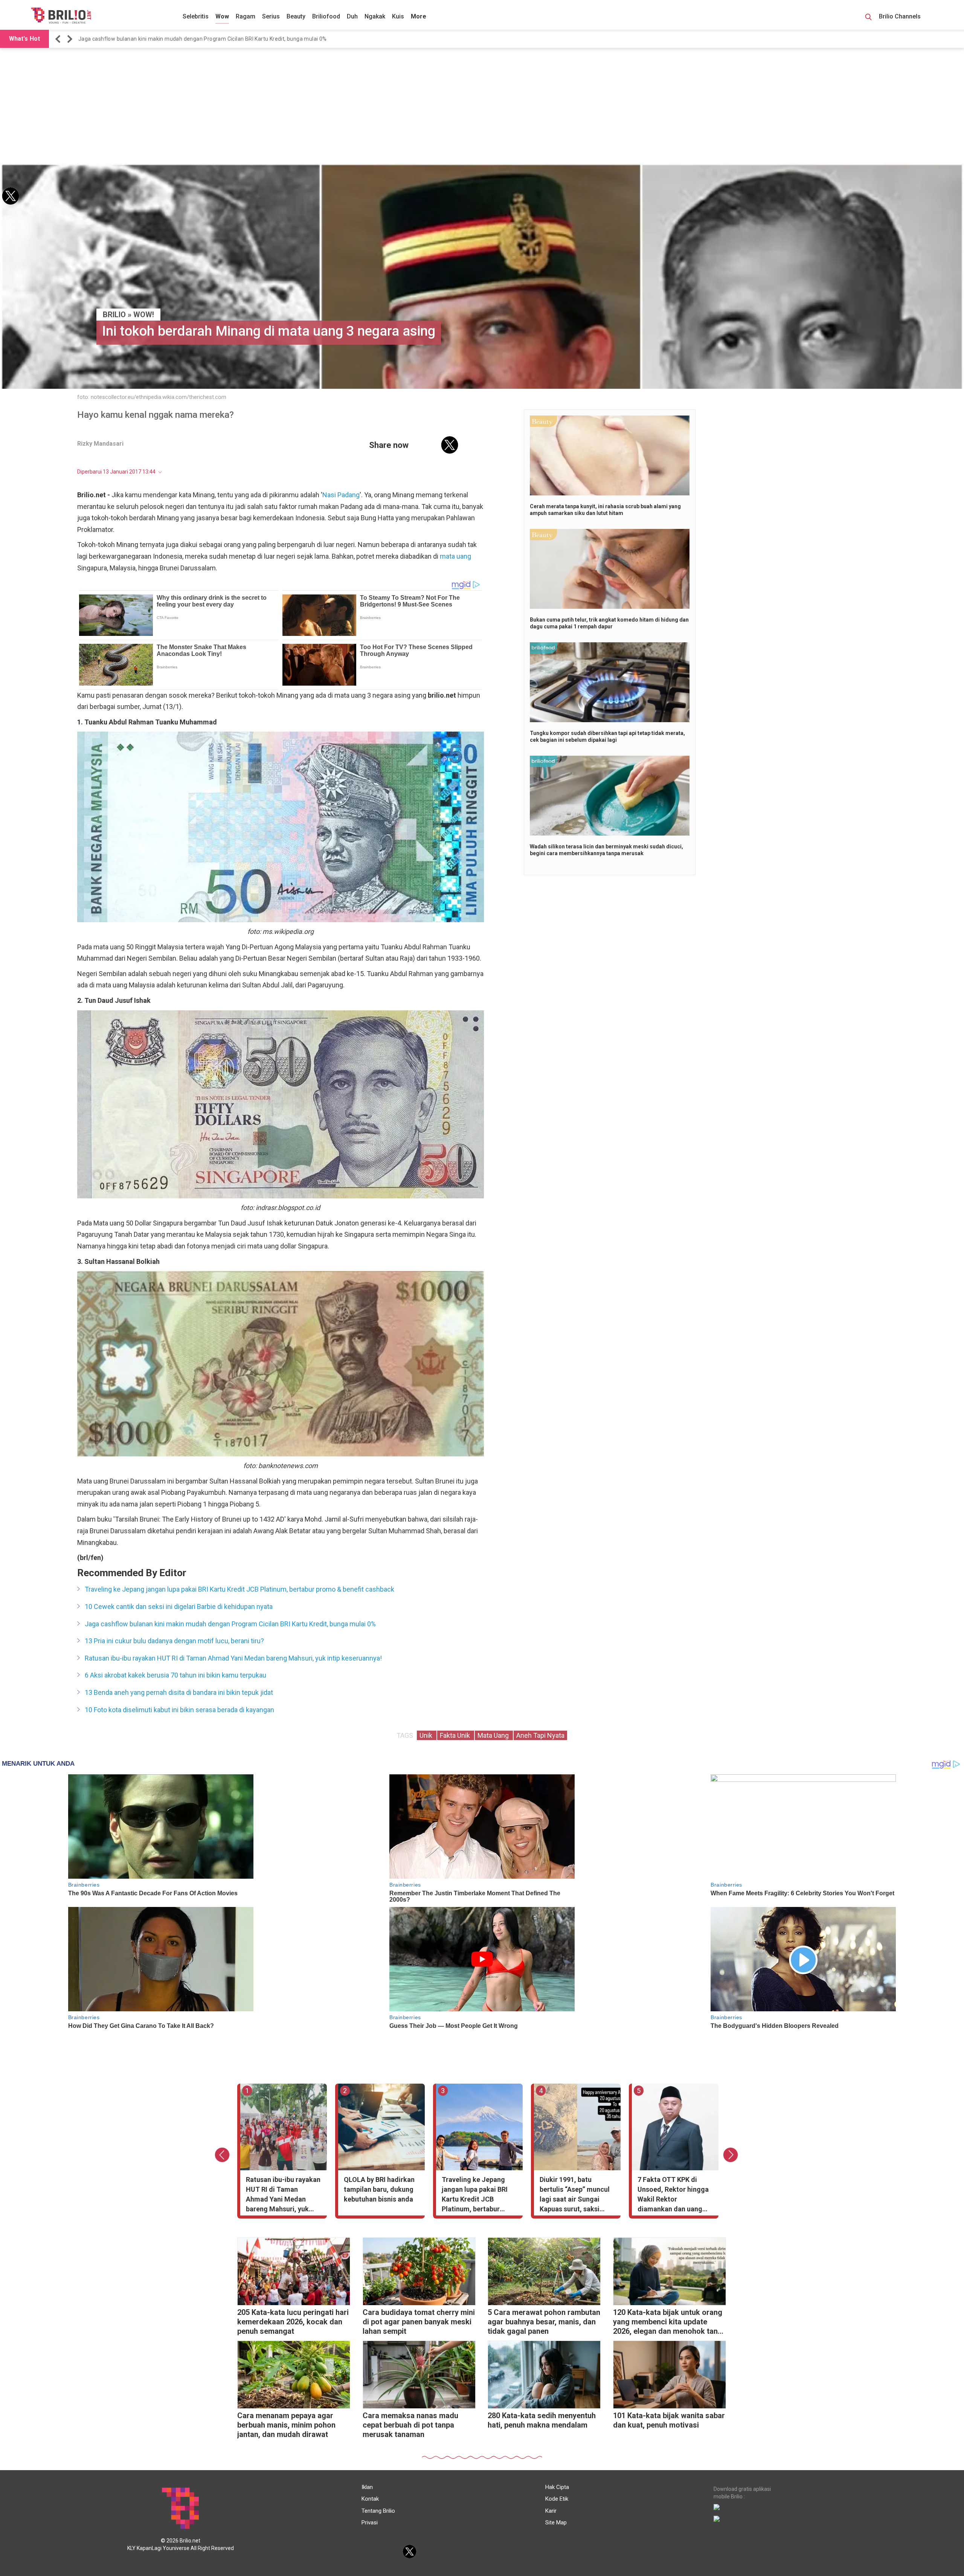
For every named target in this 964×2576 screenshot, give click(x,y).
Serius (271, 16)
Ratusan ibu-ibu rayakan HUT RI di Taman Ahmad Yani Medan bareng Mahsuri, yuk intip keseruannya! (205, 39)
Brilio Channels (901, 16)
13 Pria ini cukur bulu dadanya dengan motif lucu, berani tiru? (174, 1641)
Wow (222, 16)
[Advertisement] (482, 106)
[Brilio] (61, 15)
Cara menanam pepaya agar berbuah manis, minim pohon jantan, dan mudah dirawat (286, 2425)
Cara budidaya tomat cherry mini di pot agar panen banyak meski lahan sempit (419, 2322)
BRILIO (114, 315)
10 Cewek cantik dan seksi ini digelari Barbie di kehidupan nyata (179, 1607)
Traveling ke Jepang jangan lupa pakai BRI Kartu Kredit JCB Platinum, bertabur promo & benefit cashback (239, 1589)
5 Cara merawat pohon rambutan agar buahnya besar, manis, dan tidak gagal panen (544, 2322)
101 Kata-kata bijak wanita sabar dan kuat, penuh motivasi (669, 2420)
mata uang (455, 556)
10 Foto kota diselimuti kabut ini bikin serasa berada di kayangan (179, 1710)
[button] (59, 39)
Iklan (367, 2487)
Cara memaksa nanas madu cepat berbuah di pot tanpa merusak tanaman (410, 2425)
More (419, 16)
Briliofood (326, 16)
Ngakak (375, 16)
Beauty (296, 16)
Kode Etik (557, 2499)
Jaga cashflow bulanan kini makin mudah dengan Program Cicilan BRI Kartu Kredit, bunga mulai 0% (230, 1624)
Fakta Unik (456, 1735)
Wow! (144, 315)
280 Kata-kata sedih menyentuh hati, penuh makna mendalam (542, 2420)
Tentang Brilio (378, 2511)
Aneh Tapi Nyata (540, 1735)
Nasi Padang (341, 495)
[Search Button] (868, 18)
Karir (551, 2511)
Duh (352, 16)
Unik (427, 1735)
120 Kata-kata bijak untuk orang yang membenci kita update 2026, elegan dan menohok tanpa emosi (670, 2323)
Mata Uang (494, 1735)
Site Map (556, 2523)
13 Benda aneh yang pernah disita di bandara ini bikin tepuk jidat (179, 1692)
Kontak (370, 2499)
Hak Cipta (557, 2487)
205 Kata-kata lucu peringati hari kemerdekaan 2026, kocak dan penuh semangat (293, 2322)
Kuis (398, 16)
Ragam (246, 16)
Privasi (370, 2523)
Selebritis (196, 16)
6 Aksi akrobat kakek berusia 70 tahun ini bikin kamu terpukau (175, 1675)
